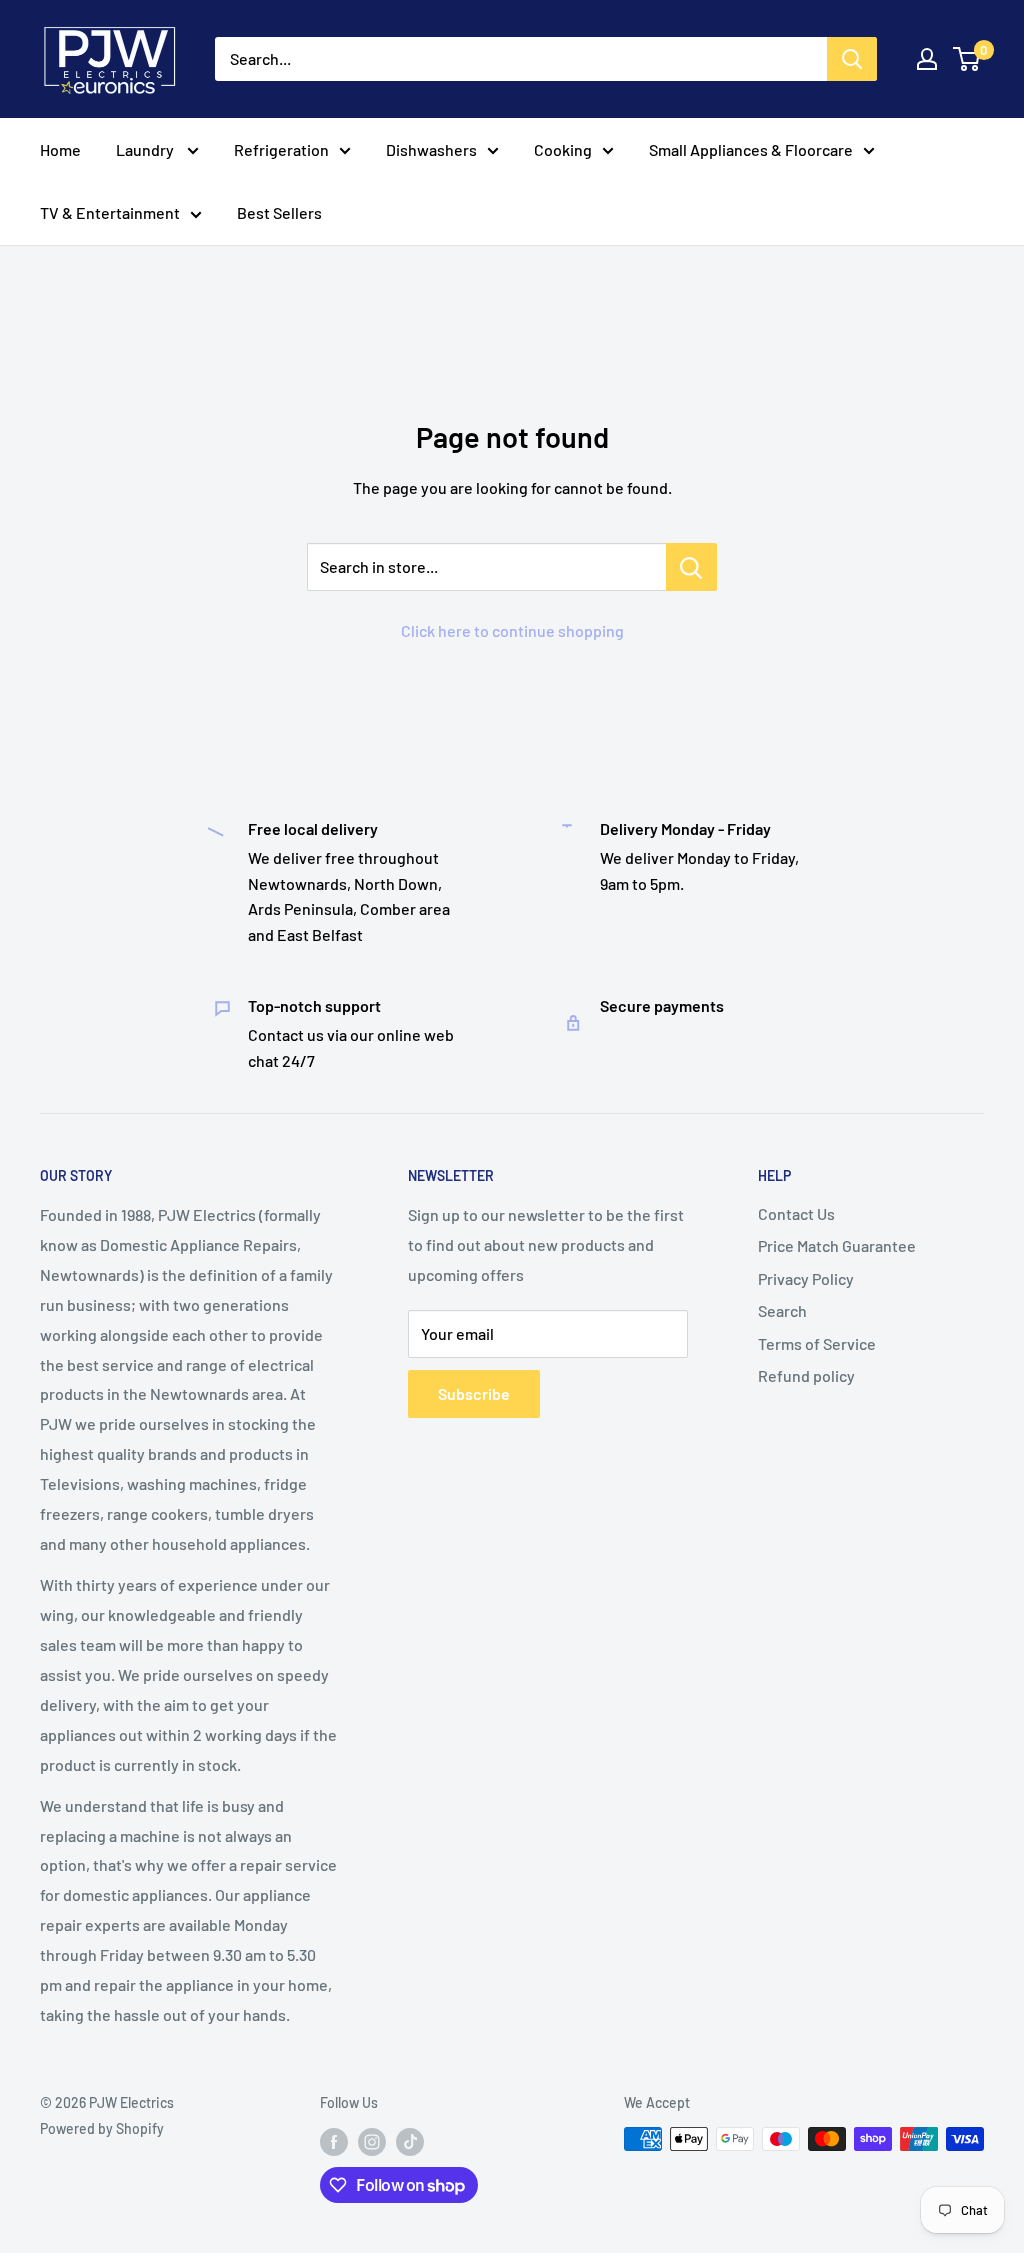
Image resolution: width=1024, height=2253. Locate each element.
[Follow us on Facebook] (334, 2141)
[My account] (927, 59)
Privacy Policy (806, 1278)
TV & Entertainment (110, 212)
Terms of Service (817, 1343)
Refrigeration (281, 149)
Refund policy (806, 1375)
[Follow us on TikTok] (410, 2141)
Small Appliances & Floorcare (751, 149)
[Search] (852, 59)
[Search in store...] (691, 567)
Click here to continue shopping (512, 630)
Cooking (563, 149)
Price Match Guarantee (837, 1245)
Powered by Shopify (102, 2128)
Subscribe (474, 1393)
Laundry (146, 149)
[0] (967, 59)
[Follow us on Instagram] (372, 2141)
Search (782, 1310)
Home (60, 149)
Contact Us (796, 1213)
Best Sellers (279, 212)
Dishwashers (431, 149)
